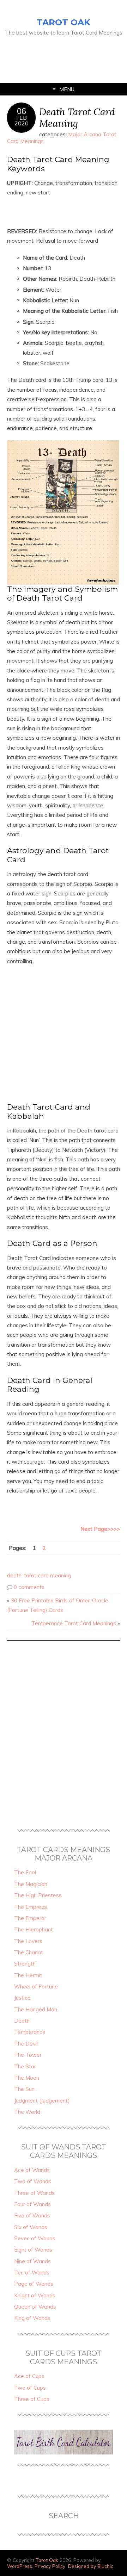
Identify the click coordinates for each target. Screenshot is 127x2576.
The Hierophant (34, 1929)
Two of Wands (33, 2181)
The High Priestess (38, 1895)
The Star (25, 2066)
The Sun (24, 2089)
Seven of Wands (35, 2238)
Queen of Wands (35, 2307)
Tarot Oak (64, 22)
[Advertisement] (49, 55)
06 (22, 111)
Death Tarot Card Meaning (77, 117)
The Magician (31, 1884)
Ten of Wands (32, 2273)
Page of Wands (34, 2284)
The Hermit (28, 1975)
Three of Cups (32, 2399)
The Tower (28, 2055)
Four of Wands (32, 2204)
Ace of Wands (32, 2170)
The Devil (26, 2044)
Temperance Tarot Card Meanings (74, 1623)
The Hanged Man (36, 2009)
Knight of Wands (35, 2295)
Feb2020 (22, 120)
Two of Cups (30, 2388)
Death (22, 2021)
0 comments (29, 1587)
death (14, 1575)
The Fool (25, 1872)
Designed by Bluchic (91, 2566)
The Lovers (28, 1941)
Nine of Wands (32, 2261)
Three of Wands (34, 2193)
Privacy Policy (50, 2566)
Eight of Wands (33, 2250)
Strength (25, 1964)
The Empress (31, 1907)
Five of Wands (32, 2215)
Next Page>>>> (100, 1529)
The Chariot (29, 1952)
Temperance (30, 2032)
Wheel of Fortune (36, 1987)
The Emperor (30, 1918)
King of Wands (32, 2318)
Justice (22, 1998)
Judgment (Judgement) (42, 2101)
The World (27, 2112)
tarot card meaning (47, 1575)
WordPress (20, 2566)
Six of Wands (31, 2227)
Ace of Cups (29, 2376)
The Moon (27, 2078)
